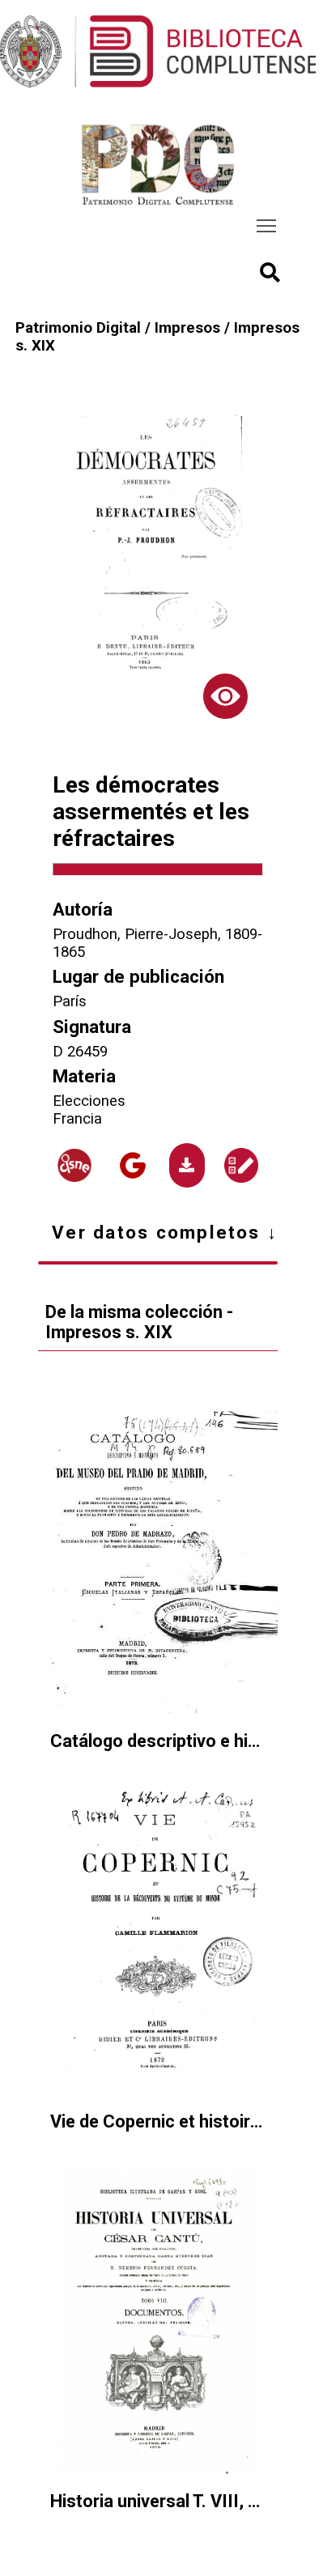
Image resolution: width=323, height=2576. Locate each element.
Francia (77, 1119)
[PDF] (187, 1166)
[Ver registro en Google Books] (132, 1165)
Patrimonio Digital (78, 328)
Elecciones (89, 1101)
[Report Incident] (241, 1165)
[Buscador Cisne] (74, 1165)
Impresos (187, 328)
